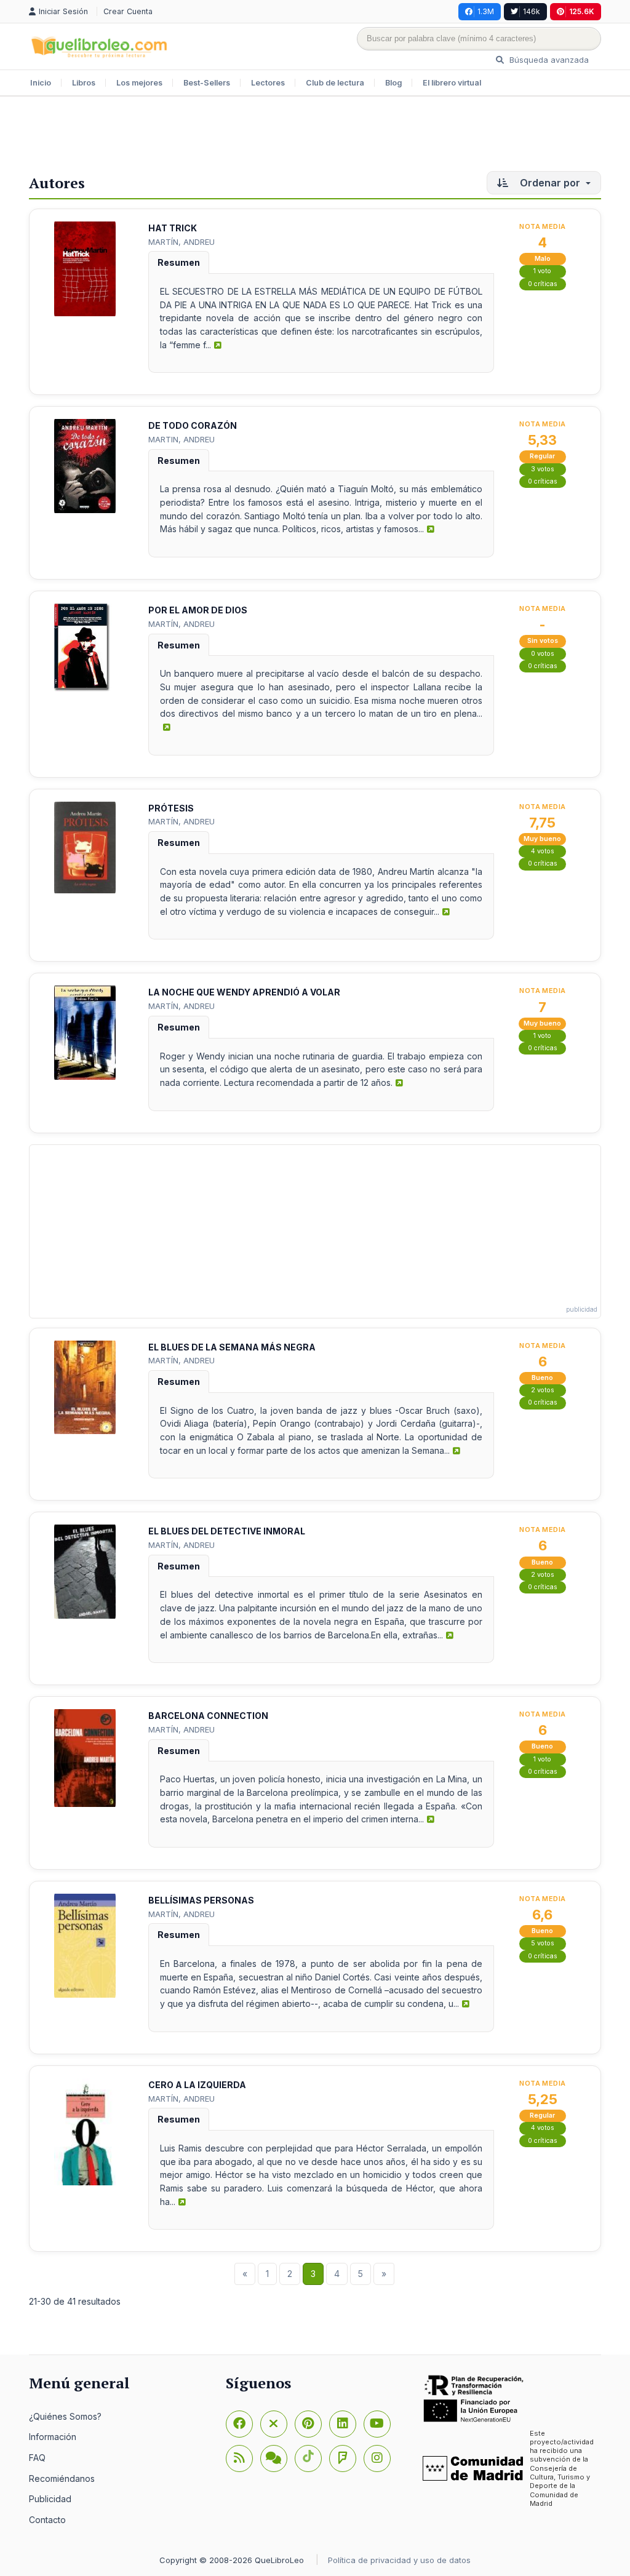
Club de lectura (335, 83)
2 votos (543, 1390)
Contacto (47, 2520)
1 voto (542, 271)
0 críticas (543, 284)
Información (53, 2437)
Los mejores (139, 83)
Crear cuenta (128, 11)
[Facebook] (239, 2424)
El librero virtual (452, 83)
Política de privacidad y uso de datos (399, 2560)
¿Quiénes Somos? (65, 2416)
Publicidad (50, 2499)
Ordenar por (550, 183)
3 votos (543, 469)
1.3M (486, 11)
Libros (84, 83)
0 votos (543, 654)
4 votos (543, 851)
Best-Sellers (207, 83)
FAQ (37, 2458)
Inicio (41, 83)
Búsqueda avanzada (548, 60)
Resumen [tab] (179, 262)
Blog (393, 83)
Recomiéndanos (62, 2478)
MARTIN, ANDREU (181, 439)
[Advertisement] (315, 137)
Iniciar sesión (65, 11)
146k (532, 11)
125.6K (582, 11)
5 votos (543, 1943)
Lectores (268, 83)
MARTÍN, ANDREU (181, 242)
